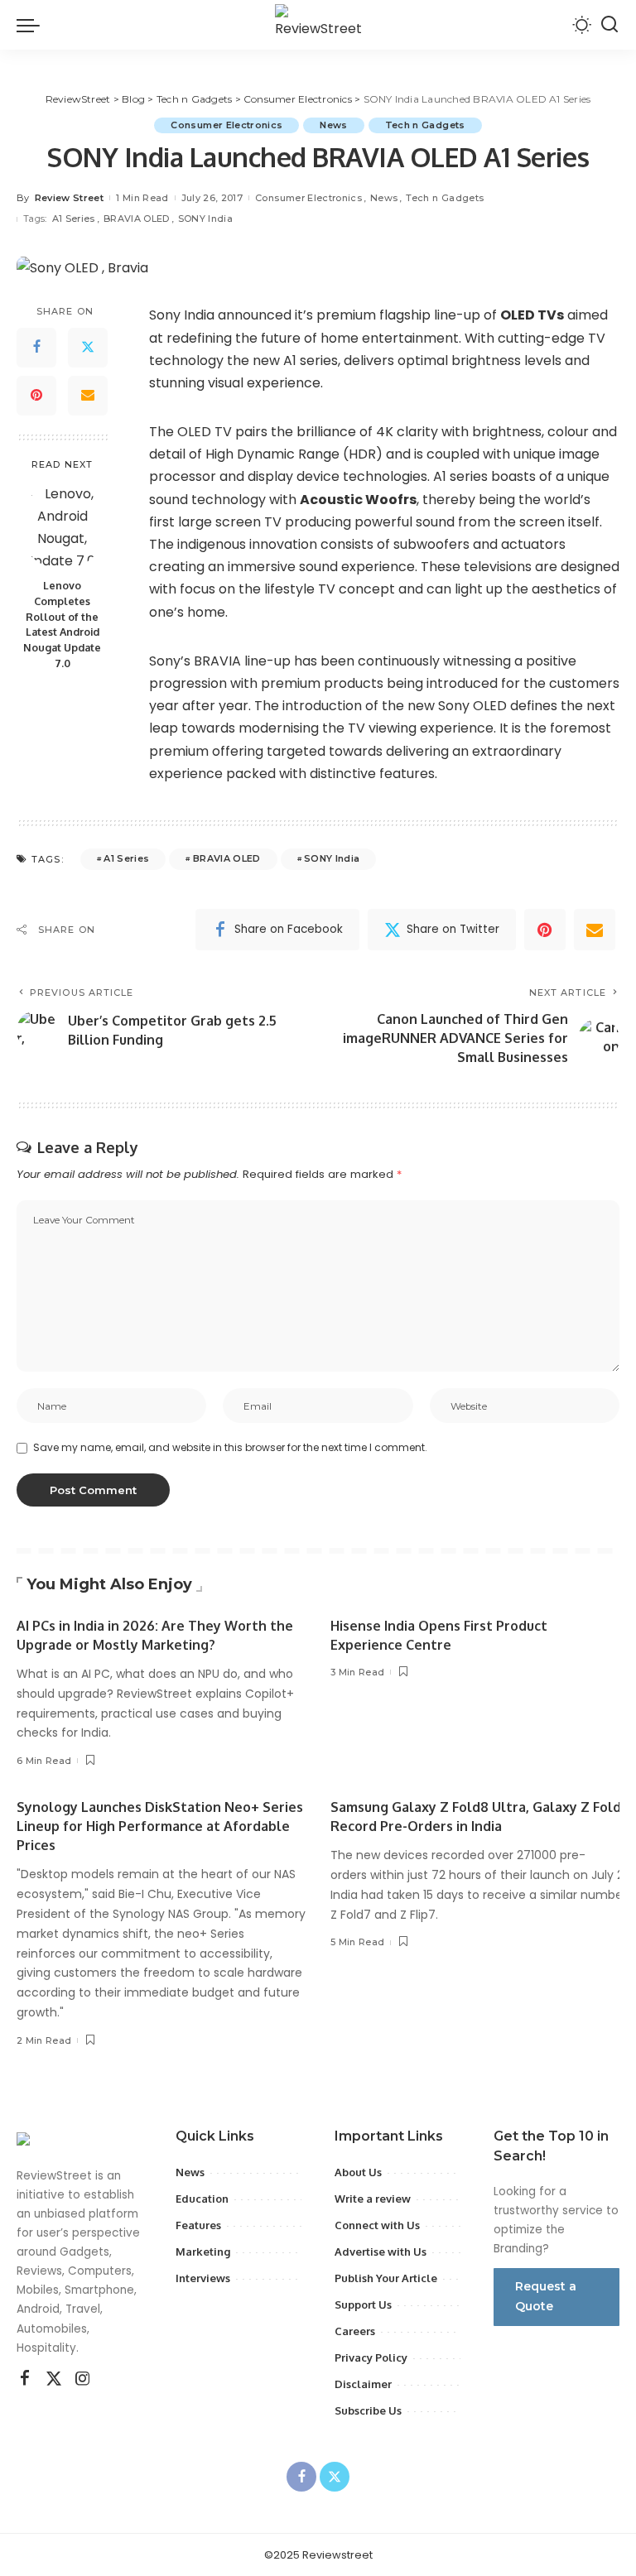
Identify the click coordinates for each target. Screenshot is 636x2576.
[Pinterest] (36, 396)
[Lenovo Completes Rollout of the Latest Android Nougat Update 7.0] (63, 526)
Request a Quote (546, 2296)
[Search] (609, 25)
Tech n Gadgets (425, 125)
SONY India (205, 219)
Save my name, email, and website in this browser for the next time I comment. (230, 1447)
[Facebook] (36, 348)
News (333, 125)
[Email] (88, 396)
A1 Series (74, 219)
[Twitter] (88, 348)
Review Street (69, 198)
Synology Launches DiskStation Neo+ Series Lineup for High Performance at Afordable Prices (160, 1826)
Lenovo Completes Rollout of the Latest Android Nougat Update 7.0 (62, 624)
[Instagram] (83, 2379)
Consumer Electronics (226, 125)
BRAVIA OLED (137, 219)
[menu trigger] (32, 25)
